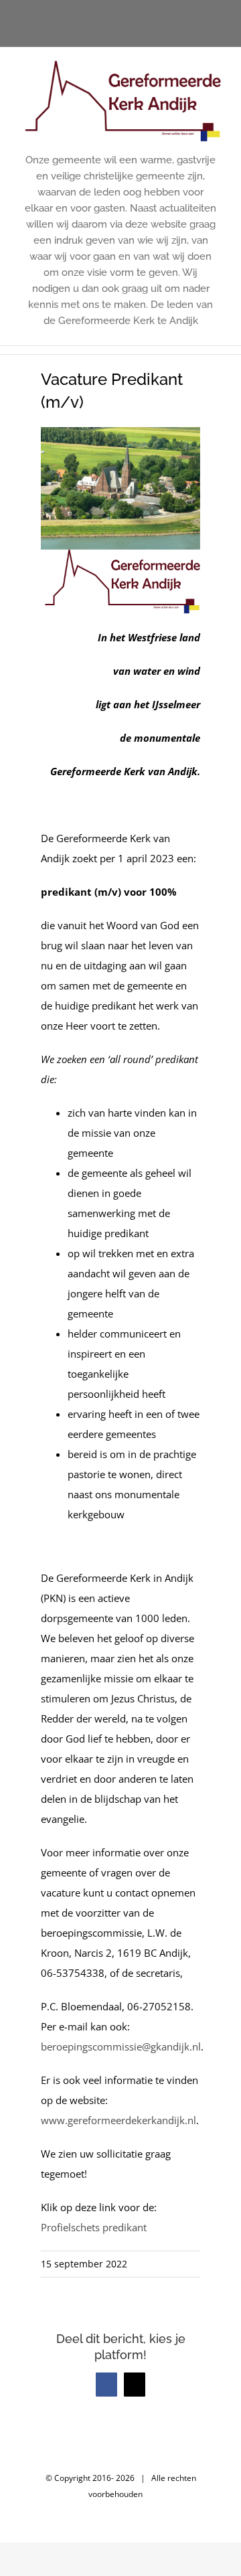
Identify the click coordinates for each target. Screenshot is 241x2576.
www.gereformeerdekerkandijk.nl (118, 2120)
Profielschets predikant (94, 2227)
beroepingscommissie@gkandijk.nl (121, 2046)
